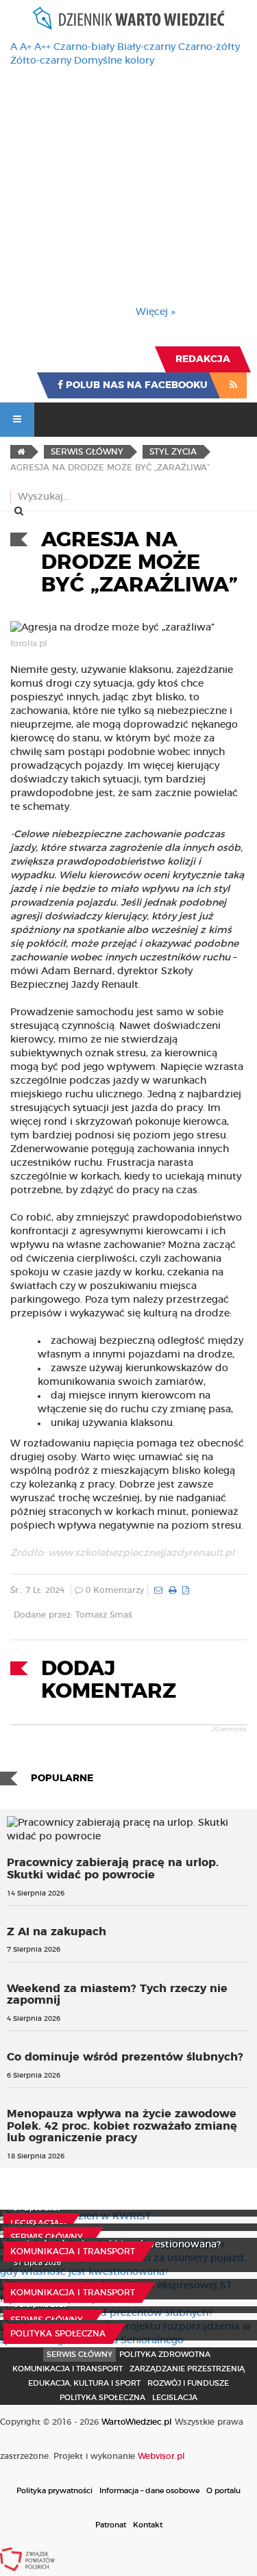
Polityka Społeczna (58, 2334)
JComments (229, 1729)
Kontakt (148, 2525)
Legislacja (35, 2223)
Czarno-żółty (209, 47)
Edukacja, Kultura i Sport (84, 2383)
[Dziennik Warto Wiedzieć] (129, 18)
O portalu (223, 2491)
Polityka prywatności (54, 2491)
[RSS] (233, 385)
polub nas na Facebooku (135, 385)
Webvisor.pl (161, 2456)
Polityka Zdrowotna (165, 2355)
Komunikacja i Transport (73, 2252)
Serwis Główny (79, 2355)
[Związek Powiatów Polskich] (27, 2559)
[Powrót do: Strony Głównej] (21, 452)
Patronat (111, 2525)
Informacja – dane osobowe (149, 2491)
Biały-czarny (146, 47)
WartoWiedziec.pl (137, 2422)
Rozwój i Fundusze (188, 2383)
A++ (42, 47)
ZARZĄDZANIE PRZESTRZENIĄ (187, 2369)
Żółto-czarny (41, 61)
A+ (26, 47)
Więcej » (156, 312)
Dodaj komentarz (109, 1680)
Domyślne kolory (114, 61)
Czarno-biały (84, 47)
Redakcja (203, 359)
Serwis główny (47, 2237)
